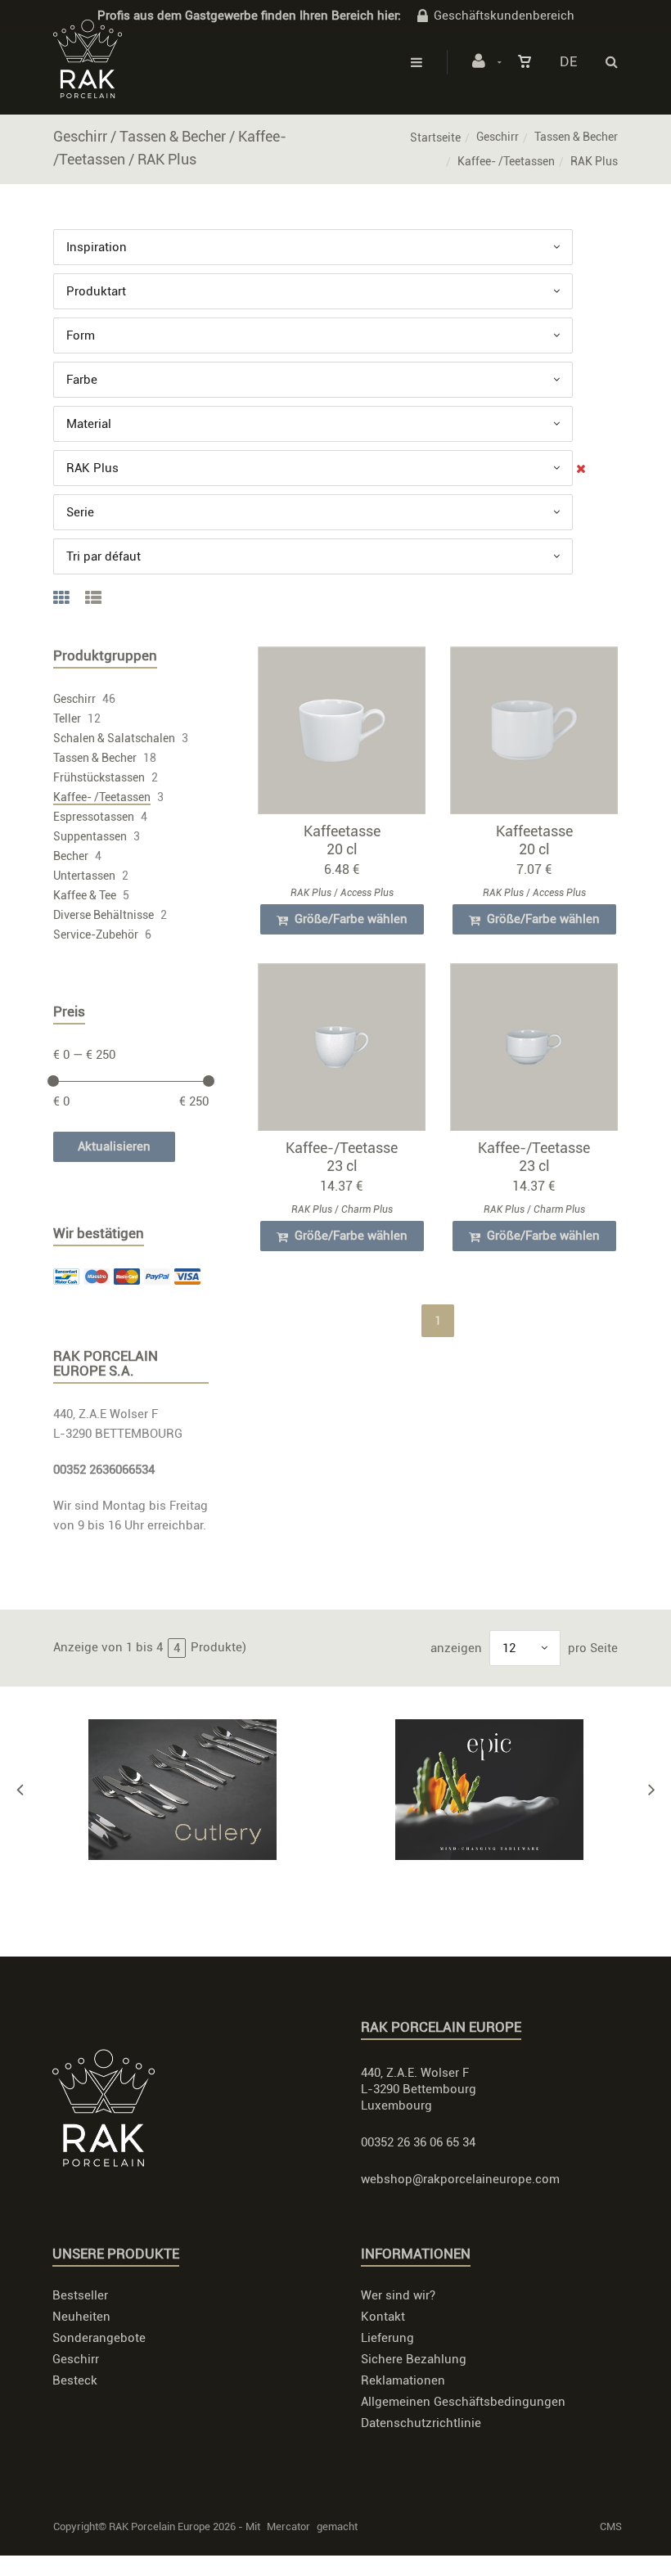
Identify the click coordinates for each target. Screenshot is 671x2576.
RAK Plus (311, 893)
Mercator (288, 2526)
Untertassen (84, 876)
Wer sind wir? (398, 2295)
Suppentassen (90, 836)
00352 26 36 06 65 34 (418, 2142)
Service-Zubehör (96, 934)
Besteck (75, 2380)
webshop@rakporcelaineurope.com (460, 2179)
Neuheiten (81, 2317)
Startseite (435, 137)
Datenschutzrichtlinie (421, 2423)
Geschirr (498, 137)
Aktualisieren (114, 1146)
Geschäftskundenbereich (504, 16)
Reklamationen (403, 2380)
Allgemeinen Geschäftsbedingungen (463, 2402)
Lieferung (387, 2338)
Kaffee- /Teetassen (506, 161)
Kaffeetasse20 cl (342, 840)
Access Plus (367, 893)
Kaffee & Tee (85, 895)
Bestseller (80, 2295)
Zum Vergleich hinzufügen (349, 734)
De (568, 61)
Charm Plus (367, 1209)
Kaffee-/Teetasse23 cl (342, 1157)
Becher (71, 856)
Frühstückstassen (99, 777)
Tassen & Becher (576, 137)
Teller (67, 718)
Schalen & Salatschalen (114, 738)
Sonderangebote (99, 2338)
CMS (611, 2526)
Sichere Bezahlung (414, 2359)
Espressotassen (94, 817)
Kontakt (383, 2317)
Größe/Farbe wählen (349, 919)
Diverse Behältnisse (104, 915)
